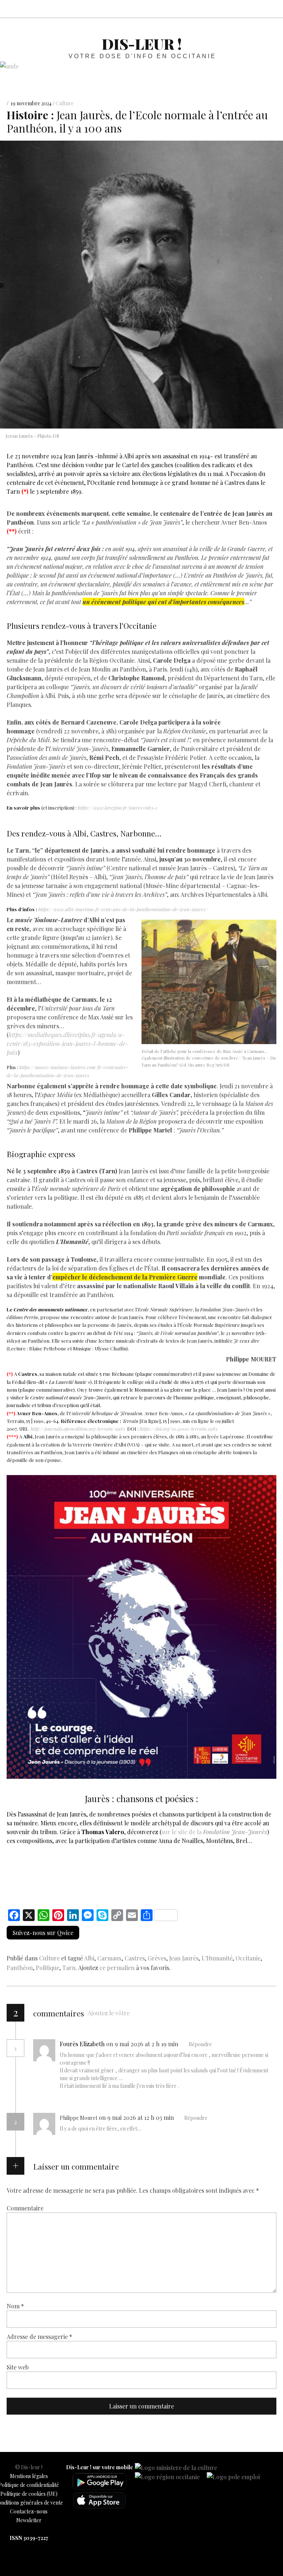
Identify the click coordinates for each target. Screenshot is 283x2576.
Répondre (200, 2044)
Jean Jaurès (184, 1958)
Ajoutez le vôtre (109, 2013)
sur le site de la (214, 1832)
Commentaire (25, 2208)
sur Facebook (206, 9)
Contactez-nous (29, 2511)
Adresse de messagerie (39, 2336)
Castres (135, 1958)
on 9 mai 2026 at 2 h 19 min (143, 2044)
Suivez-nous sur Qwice (43, 1933)
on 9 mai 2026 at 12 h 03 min (137, 2117)
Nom (15, 2306)
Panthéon (20, 1968)
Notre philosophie (255, 9)
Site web (18, 2367)
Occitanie (248, 1958)
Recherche (271, 9)
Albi (89, 1958)
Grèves (157, 1958)
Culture (65, 104)
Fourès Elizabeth (82, 2044)
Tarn (69, 1968)
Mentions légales (29, 2476)
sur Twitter (223, 9)
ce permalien (117, 1968)
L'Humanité (217, 1958)
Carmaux (109, 1958)
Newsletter (29, 2520)
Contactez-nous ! (239, 9)
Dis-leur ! (142, 44)
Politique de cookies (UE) (29, 2494)
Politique (48, 1968)
